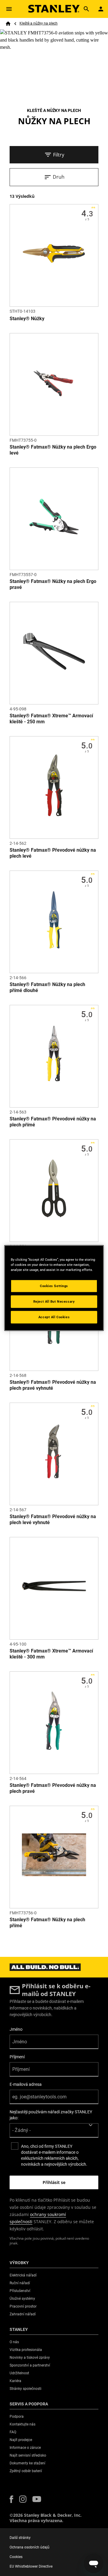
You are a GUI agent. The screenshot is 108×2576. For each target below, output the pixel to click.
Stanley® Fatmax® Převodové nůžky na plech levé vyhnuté (53, 1519)
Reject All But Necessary (54, 1301)
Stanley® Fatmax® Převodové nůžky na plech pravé (53, 1788)
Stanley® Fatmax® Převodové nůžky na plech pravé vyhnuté (53, 1385)
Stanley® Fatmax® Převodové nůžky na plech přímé (53, 1122)
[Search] (86, 9)
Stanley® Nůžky (27, 319)
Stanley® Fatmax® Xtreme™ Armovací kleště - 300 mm (51, 1654)
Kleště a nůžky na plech (39, 23)
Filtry (59, 155)
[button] (11, 2499)
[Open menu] (9, 9)
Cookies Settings (54, 1286)
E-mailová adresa (26, 2084)
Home (8, 24)
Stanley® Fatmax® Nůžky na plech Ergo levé (53, 450)
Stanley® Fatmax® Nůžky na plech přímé (47, 1923)
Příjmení (17, 2057)
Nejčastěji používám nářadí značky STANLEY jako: (51, 2115)
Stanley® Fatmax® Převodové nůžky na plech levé (53, 853)
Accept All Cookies (54, 1317)
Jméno (16, 2029)
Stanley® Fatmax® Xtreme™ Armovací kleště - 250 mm (51, 719)
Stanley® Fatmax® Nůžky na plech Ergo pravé (53, 584)
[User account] (101, 9)
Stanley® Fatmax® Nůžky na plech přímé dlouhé (47, 987)
